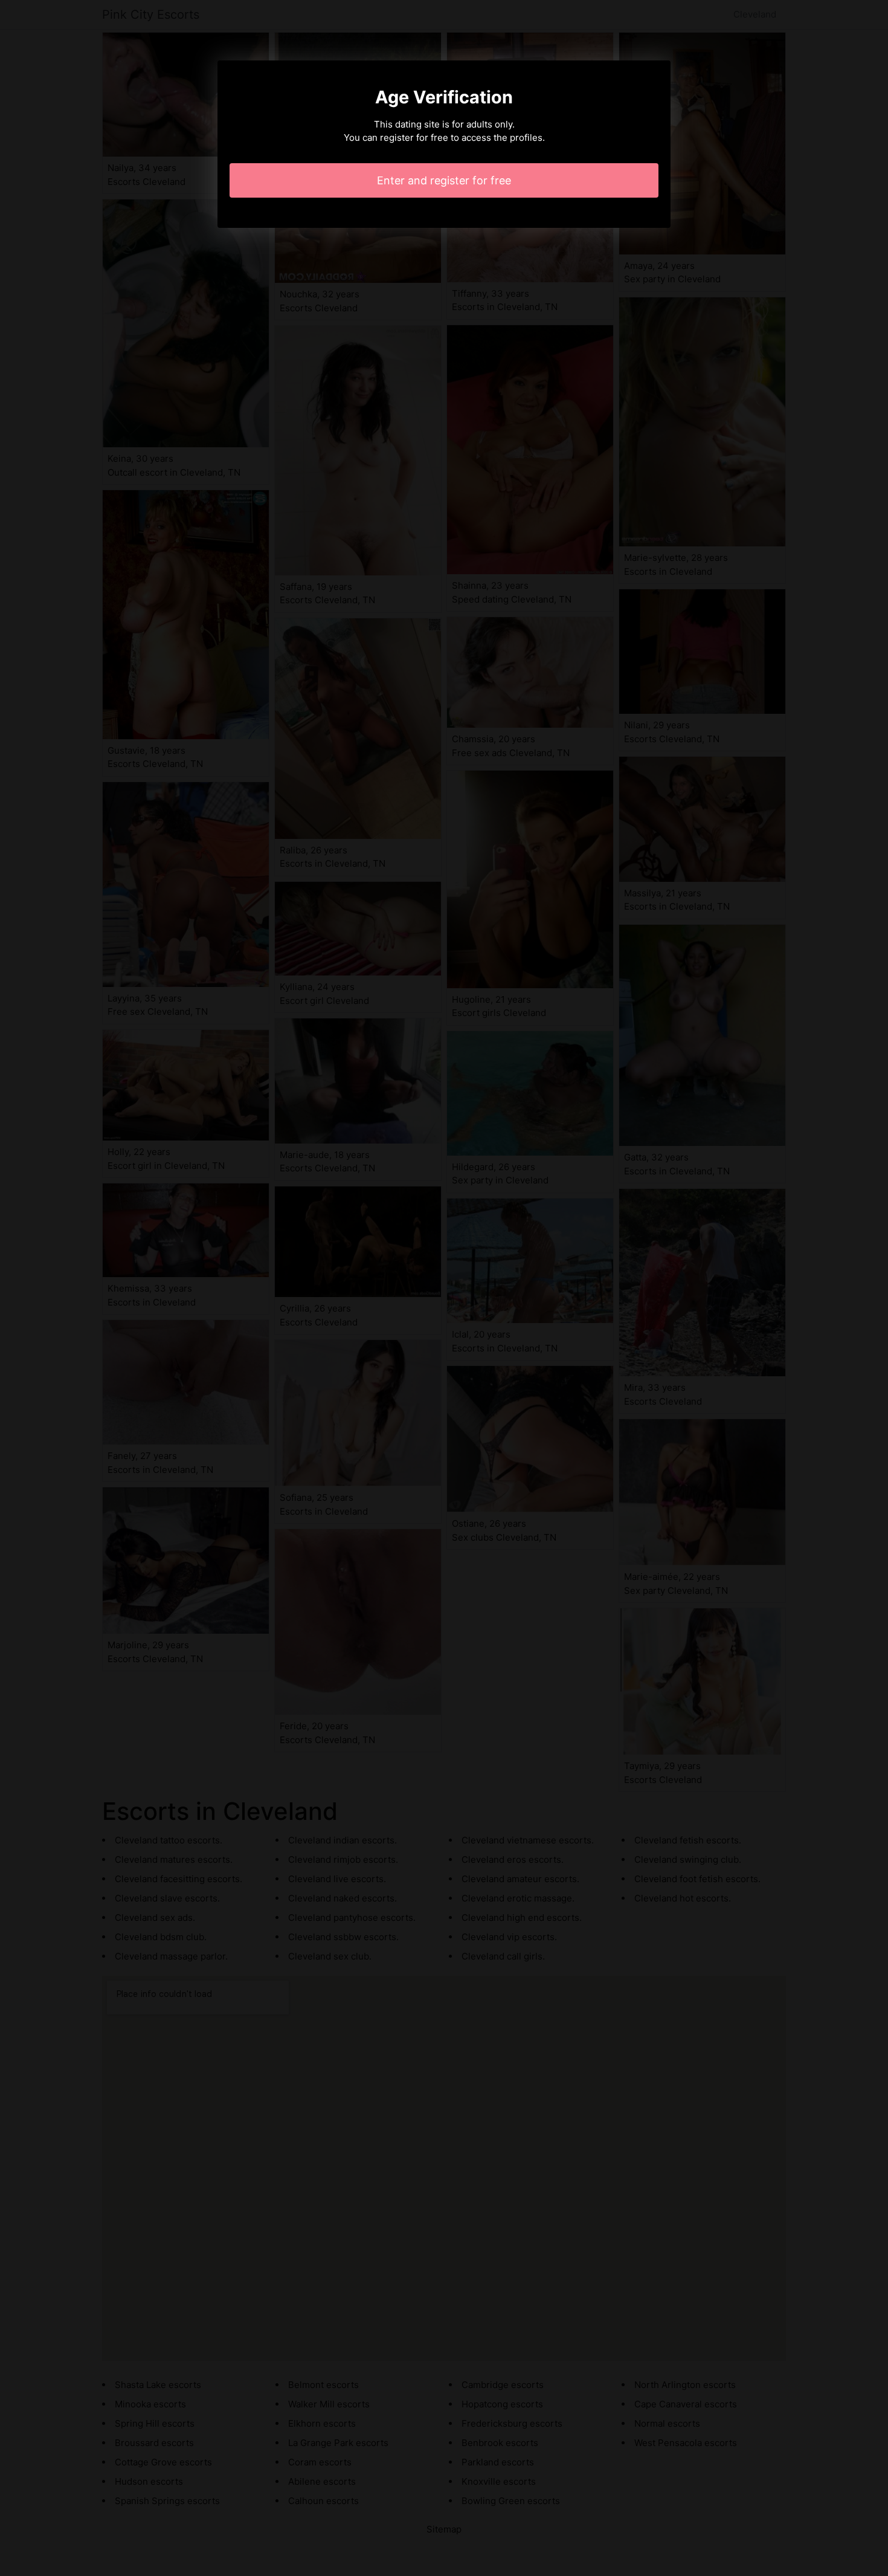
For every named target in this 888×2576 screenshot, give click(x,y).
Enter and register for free (444, 180)
